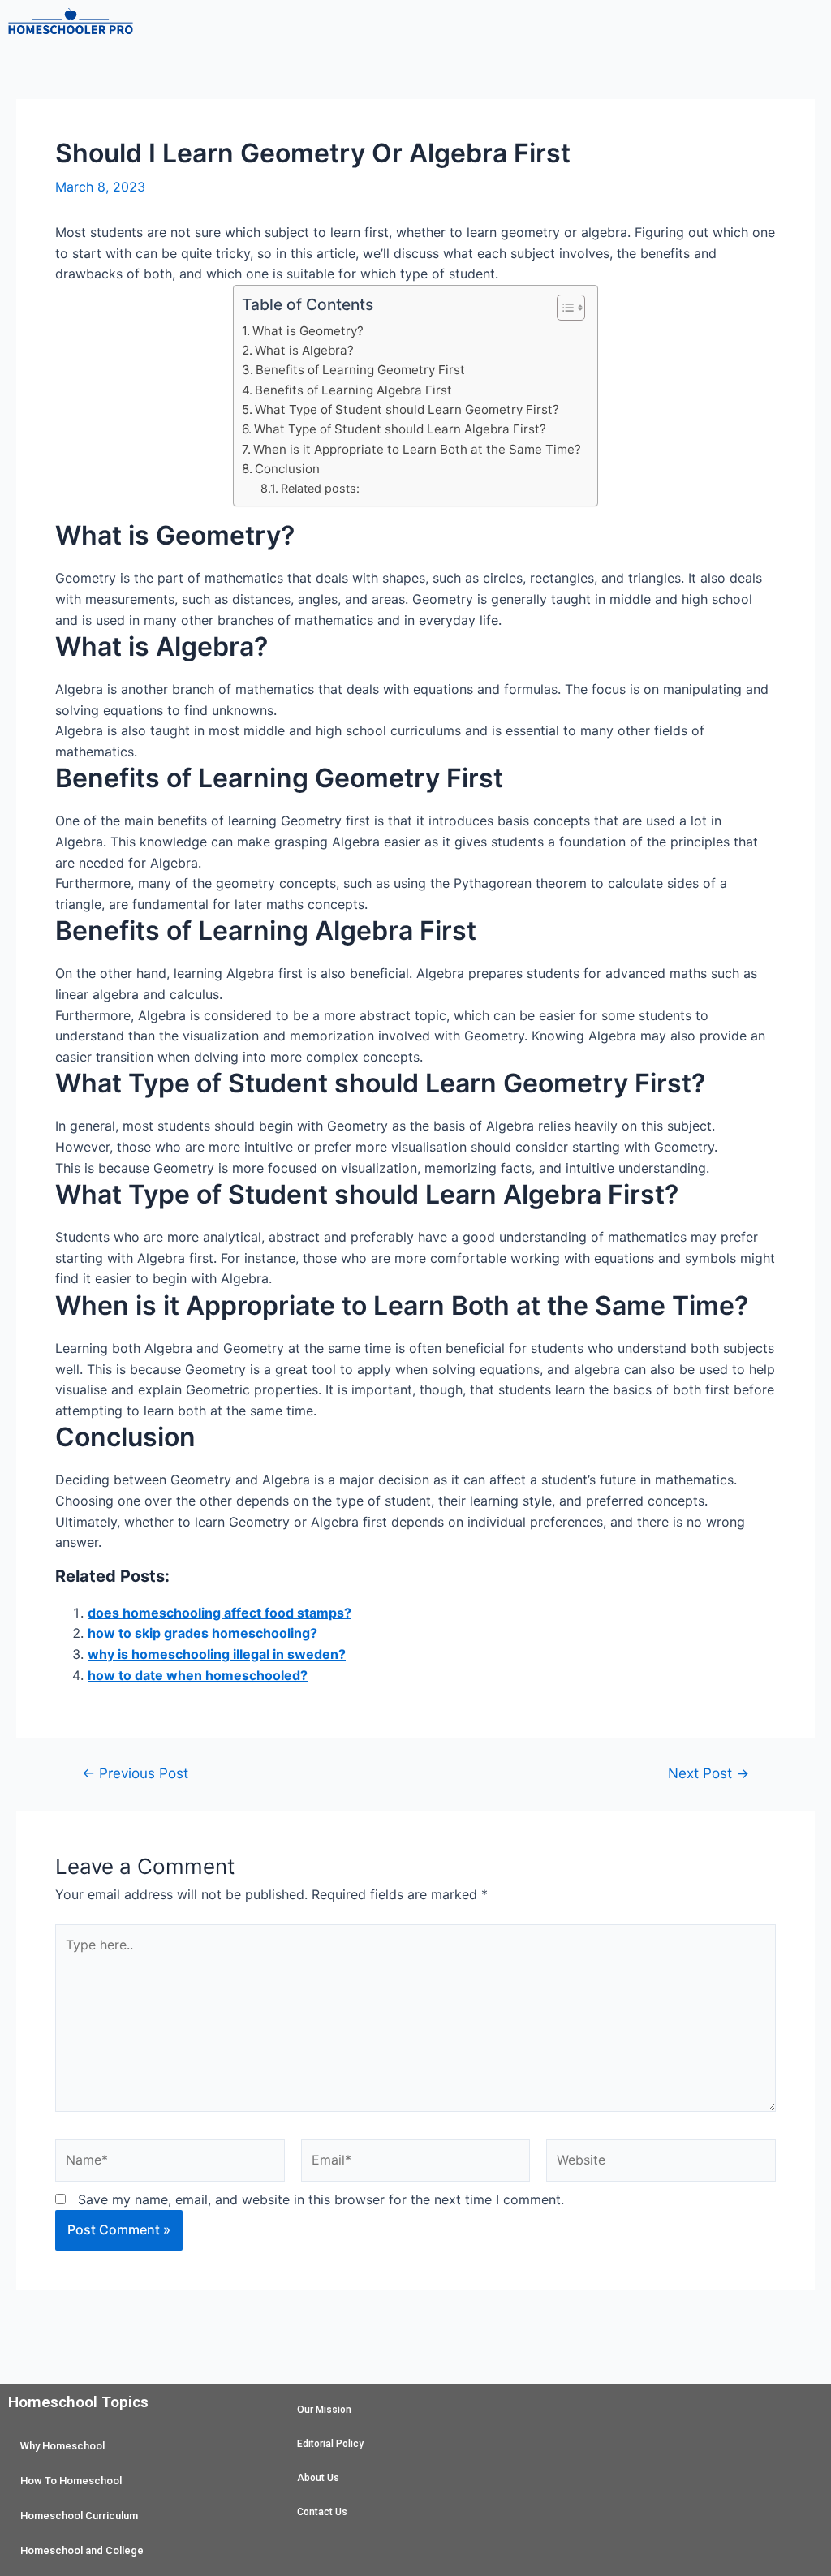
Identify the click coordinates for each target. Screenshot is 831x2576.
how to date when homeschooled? (198, 1675)
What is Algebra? (304, 350)
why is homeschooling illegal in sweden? (217, 1654)
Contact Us (322, 2512)
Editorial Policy (330, 2444)
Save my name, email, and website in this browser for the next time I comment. (321, 2199)
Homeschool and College (82, 2550)
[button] (484, 24)
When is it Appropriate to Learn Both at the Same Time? (417, 449)
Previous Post (135, 1773)
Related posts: (320, 488)
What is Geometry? (308, 331)
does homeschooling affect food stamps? (220, 1613)
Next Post (708, 1773)
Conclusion (287, 469)
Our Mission (324, 2410)
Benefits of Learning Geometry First (360, 370)
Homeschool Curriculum (79, 2516)
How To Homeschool (71, 2481)
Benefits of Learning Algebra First (353, 390)
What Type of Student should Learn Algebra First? (400, 429)
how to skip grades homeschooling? (202, 1633)
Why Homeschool (62, 2446)
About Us (318, 2478)
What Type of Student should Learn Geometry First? (407, 409)
